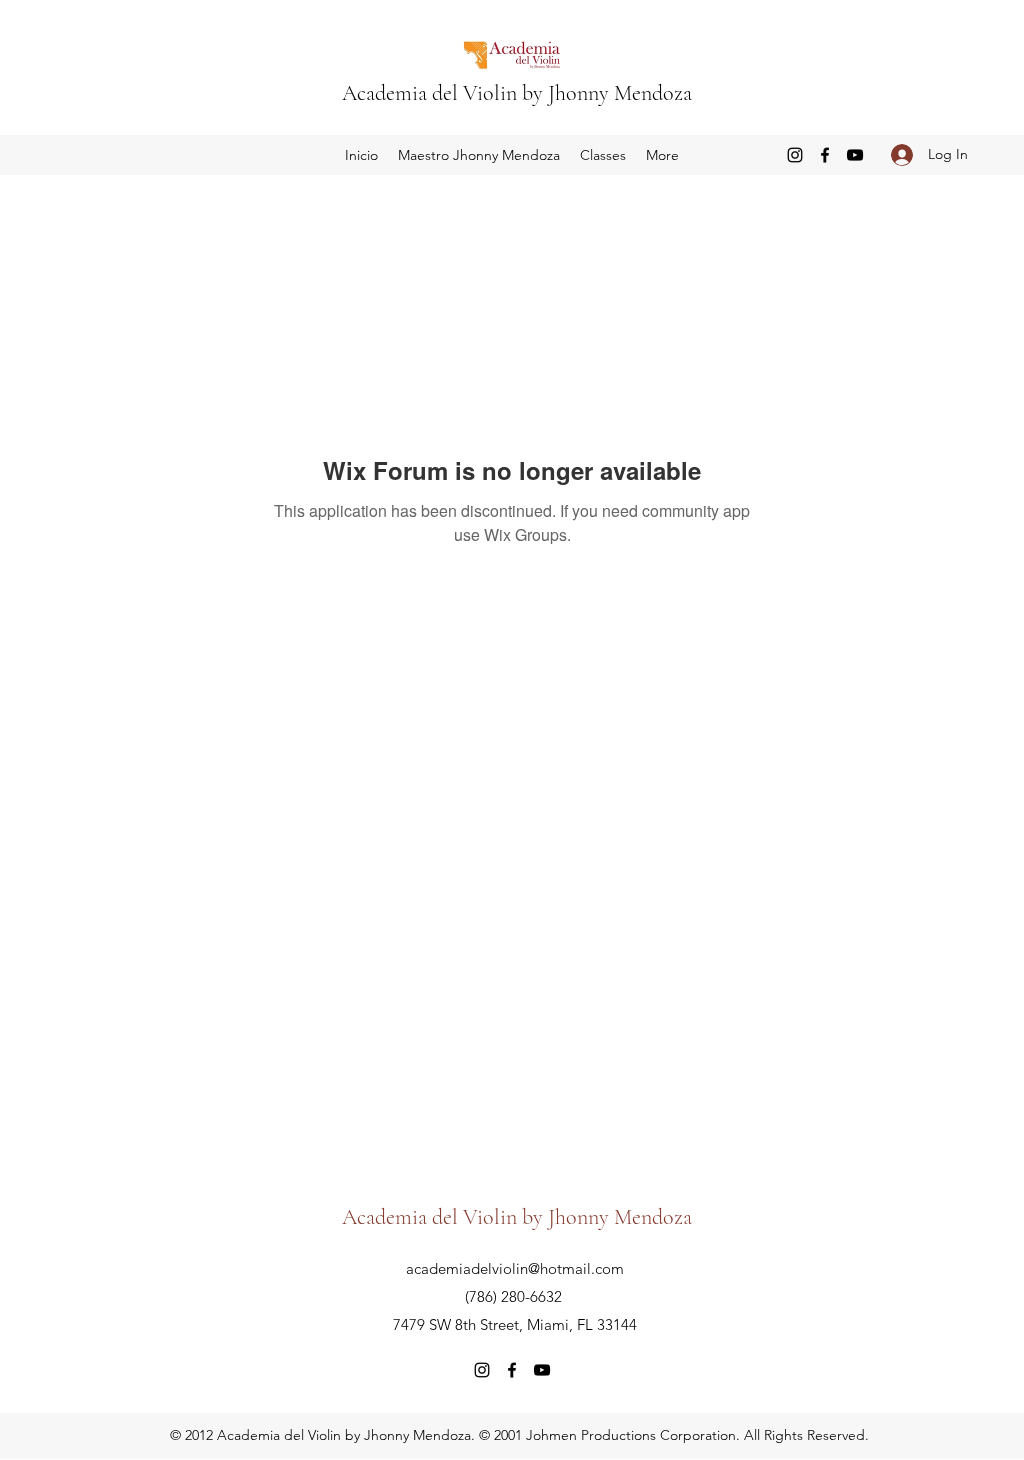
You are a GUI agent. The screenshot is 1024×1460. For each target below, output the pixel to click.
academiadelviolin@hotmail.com (515, 1268)
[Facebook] (825, 155)
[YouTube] (855, 155)
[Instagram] (795, 155)
